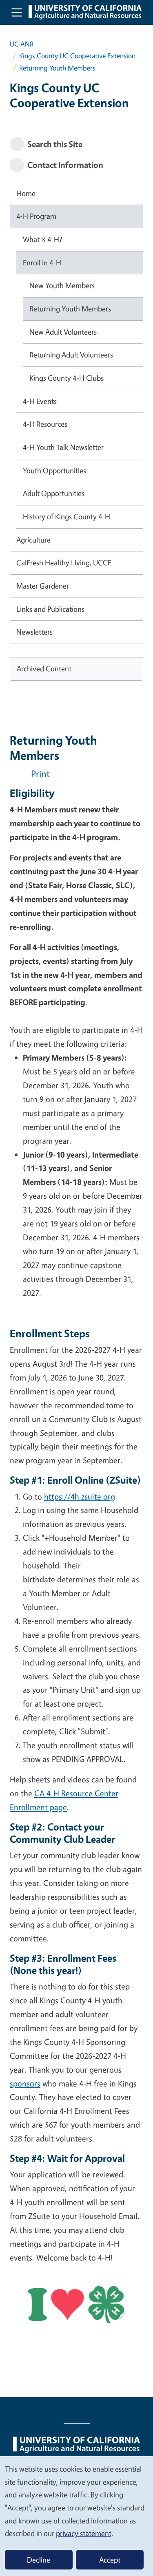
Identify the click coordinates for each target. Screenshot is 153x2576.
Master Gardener (43, 586)
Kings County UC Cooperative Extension (77, 56)
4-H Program (36, 216)
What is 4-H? (43, 239)
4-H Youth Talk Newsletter (63, 447)
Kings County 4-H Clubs (67, 378)
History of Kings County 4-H (67, 516)
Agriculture (33, 540)
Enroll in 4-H (42, 262)
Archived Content (44, 668)
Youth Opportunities (54, 470)
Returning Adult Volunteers (71, 355)
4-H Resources (45, 424)
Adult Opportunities (54, 493)
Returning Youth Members (70, 309)
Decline (39, 2560)
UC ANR (22, 44)
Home (26, 193)
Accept (110, 2560)
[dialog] (76, 2516)
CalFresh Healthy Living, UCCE (64, 562)
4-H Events (40, 401)
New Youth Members (62, 285)
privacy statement (84, 2533)
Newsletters (34, 632)
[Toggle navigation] (17, 12)
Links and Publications (50, 609)
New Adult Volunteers (63, 332)
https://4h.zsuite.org (80, 1496)
